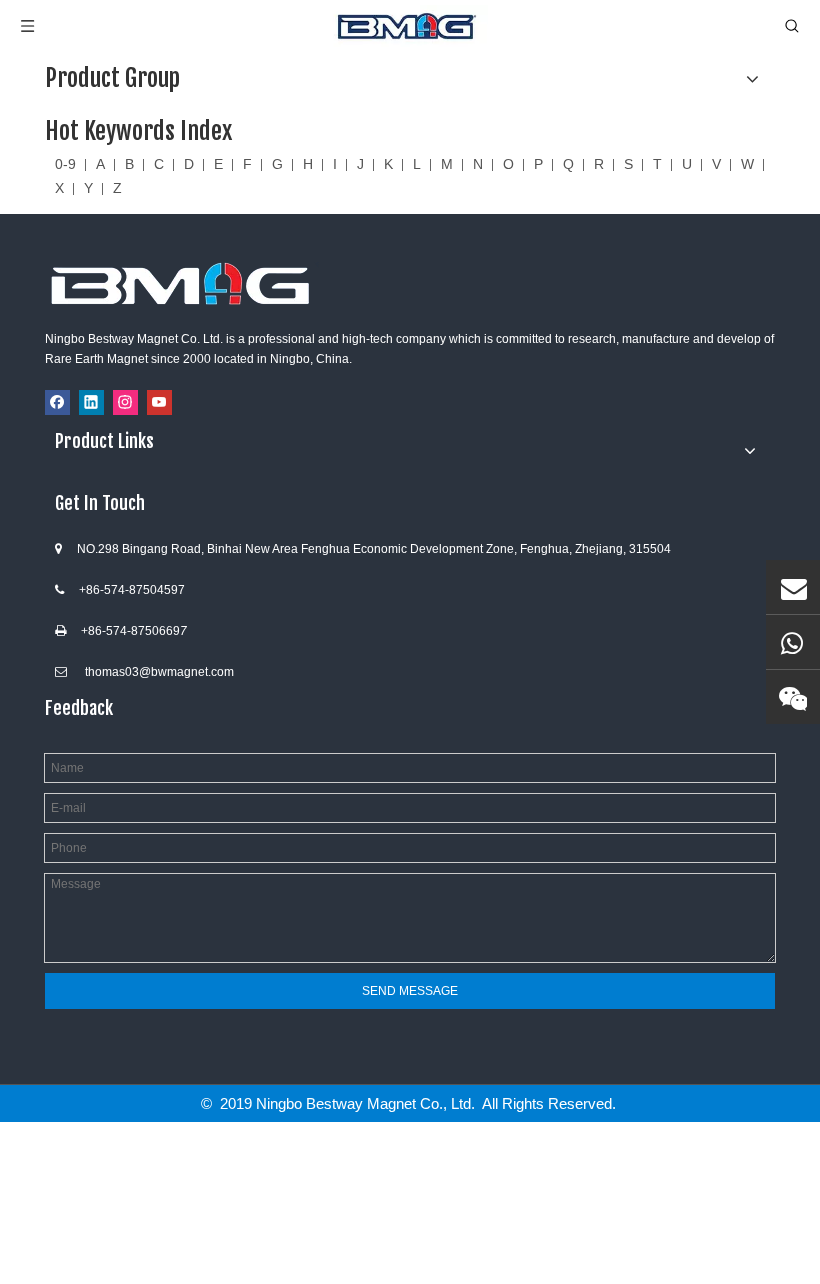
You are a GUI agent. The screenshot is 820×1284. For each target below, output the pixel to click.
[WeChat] (793, 697)
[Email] (793, 587)
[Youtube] (159, 402)
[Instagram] (125, 402)
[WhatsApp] (793, 642)
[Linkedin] (91, 402)
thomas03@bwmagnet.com (159, 672)
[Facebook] (57, 402)
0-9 (65, 164)
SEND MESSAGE (410, 991)
